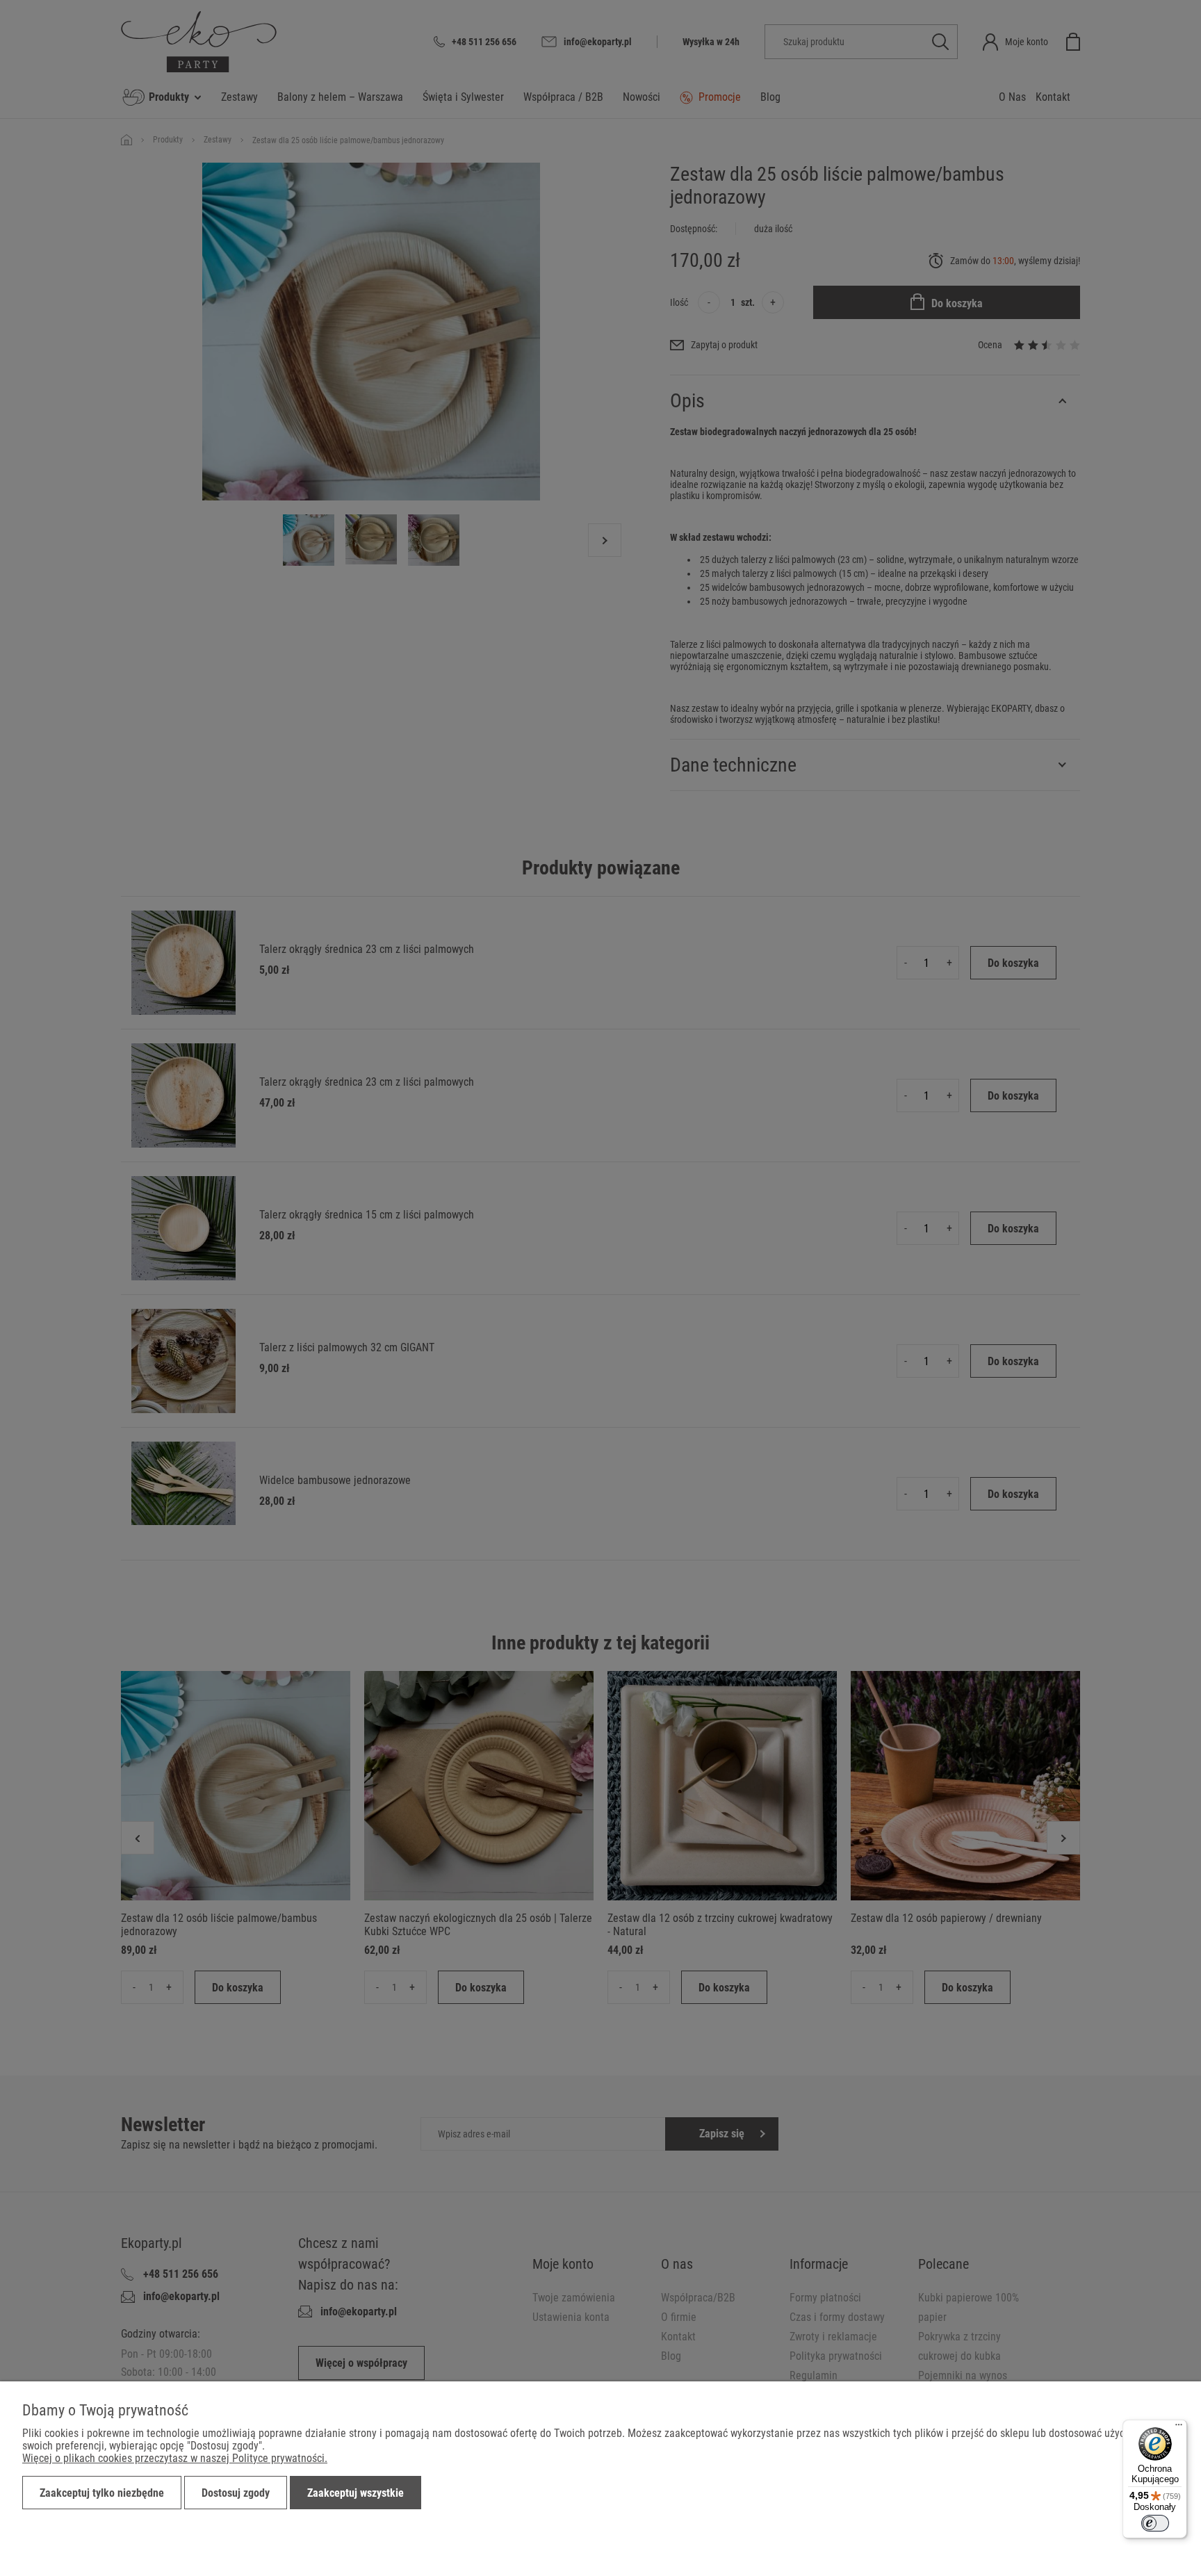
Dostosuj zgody (236, 2493)
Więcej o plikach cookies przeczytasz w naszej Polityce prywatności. (175, 2458)
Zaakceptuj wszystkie (356, 2493)
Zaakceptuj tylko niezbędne (102, 2493)
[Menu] (1179, 2428)
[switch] (1155, 2523)
